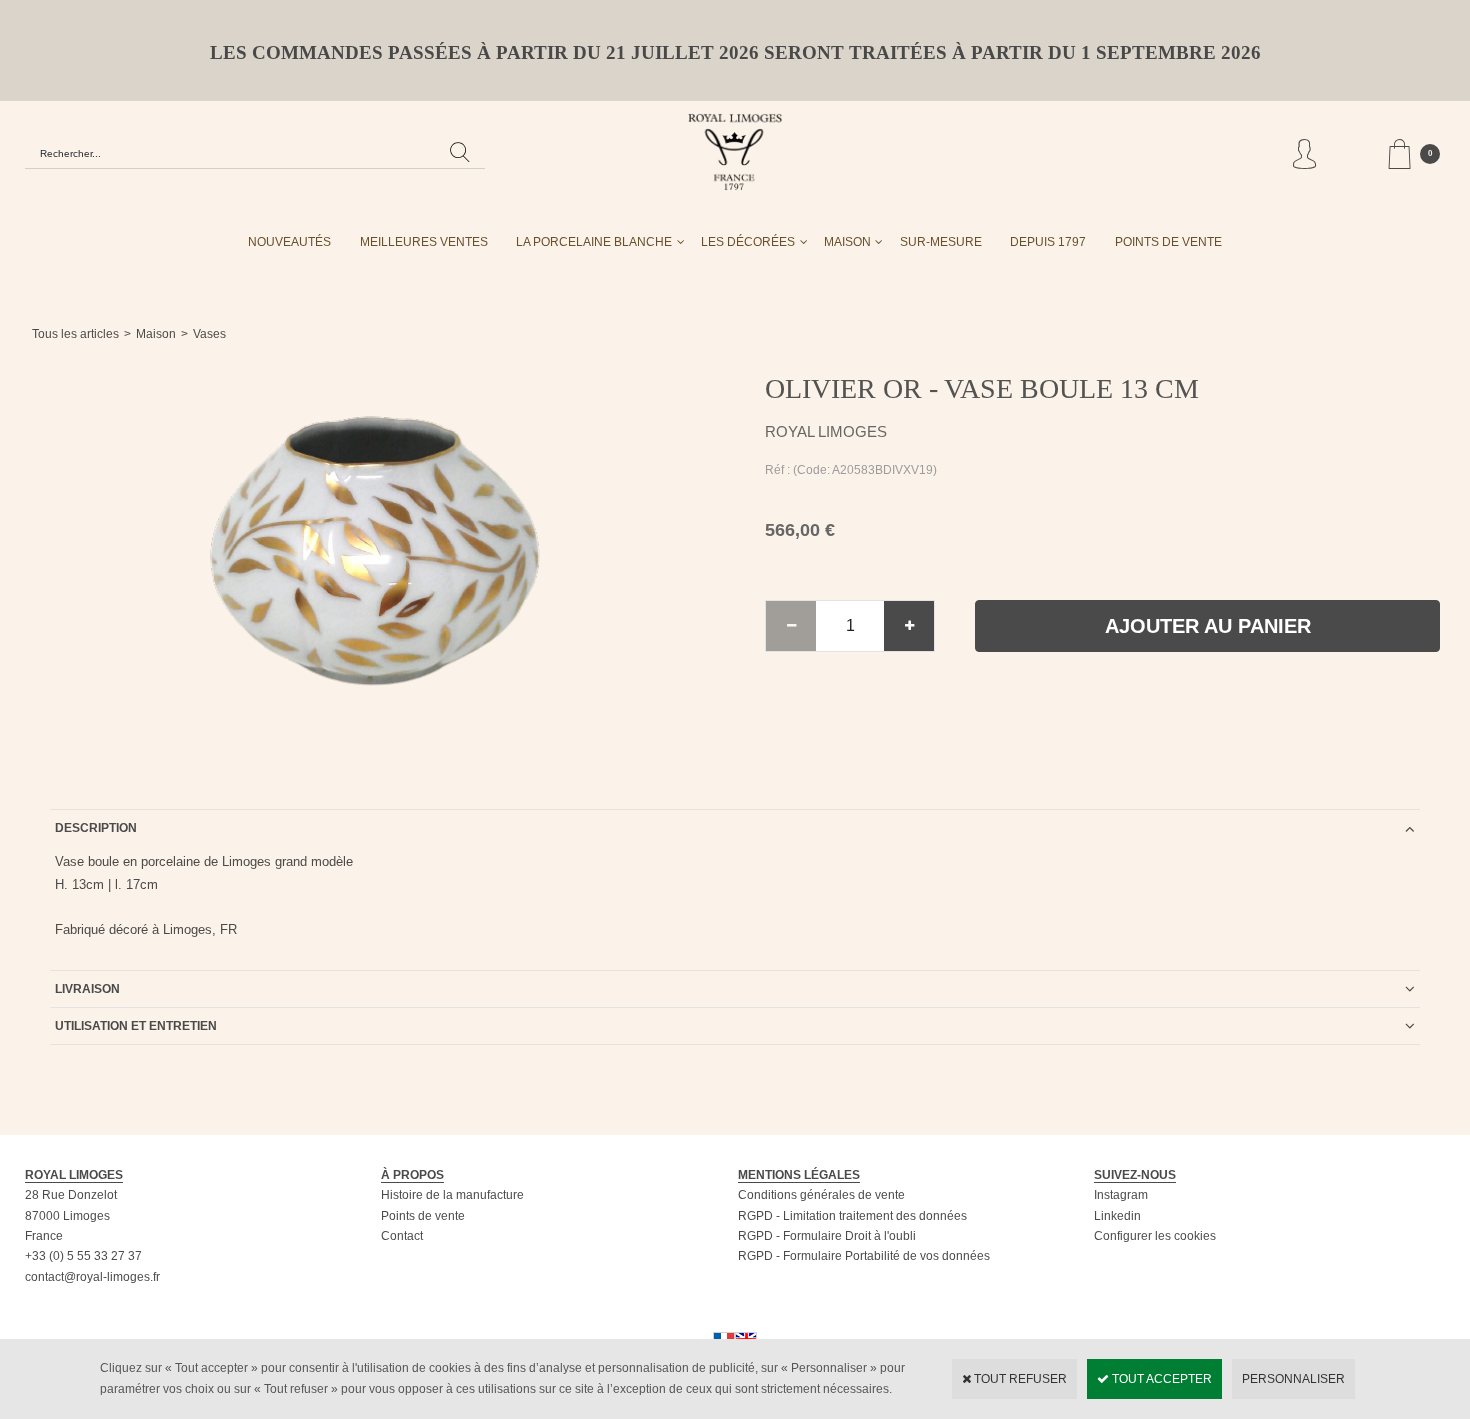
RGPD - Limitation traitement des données (852, 1216)
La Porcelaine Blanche (594, 242)
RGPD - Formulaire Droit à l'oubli (827, 1236)
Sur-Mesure (941, 242)
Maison (847, 242)
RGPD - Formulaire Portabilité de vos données (864, 1256)
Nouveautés (289, 242)
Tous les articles (75, 334)
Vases (209, 334)
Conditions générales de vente (821, 1195)
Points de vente (423, 1216)
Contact (402, 1236)
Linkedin (1117, 1216)
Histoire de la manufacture (452, 1195)
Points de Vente (1168, 242)
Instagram (1121, 1195)
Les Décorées (748, 242)
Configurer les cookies (1155, 1236)
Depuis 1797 (1048, 242)
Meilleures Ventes (424, 242)
